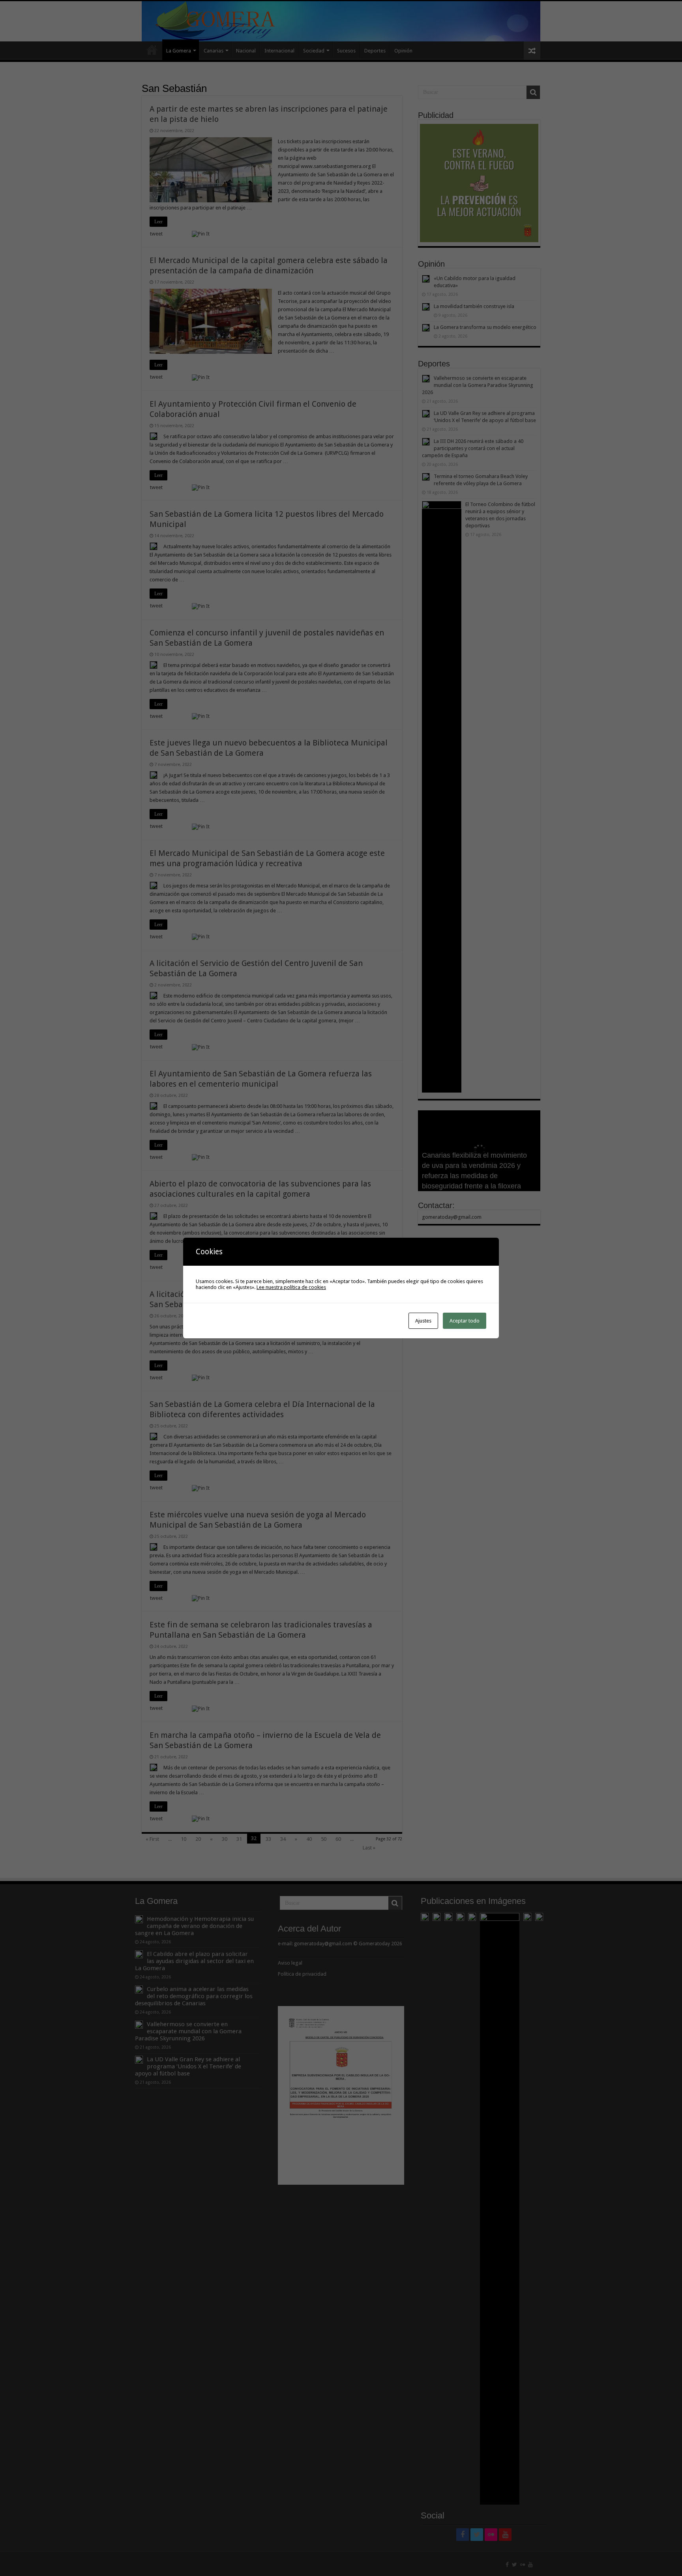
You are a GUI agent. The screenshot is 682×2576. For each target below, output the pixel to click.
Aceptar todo (465, 1321)
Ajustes (423, 1321)
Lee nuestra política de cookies (291, 1287)
